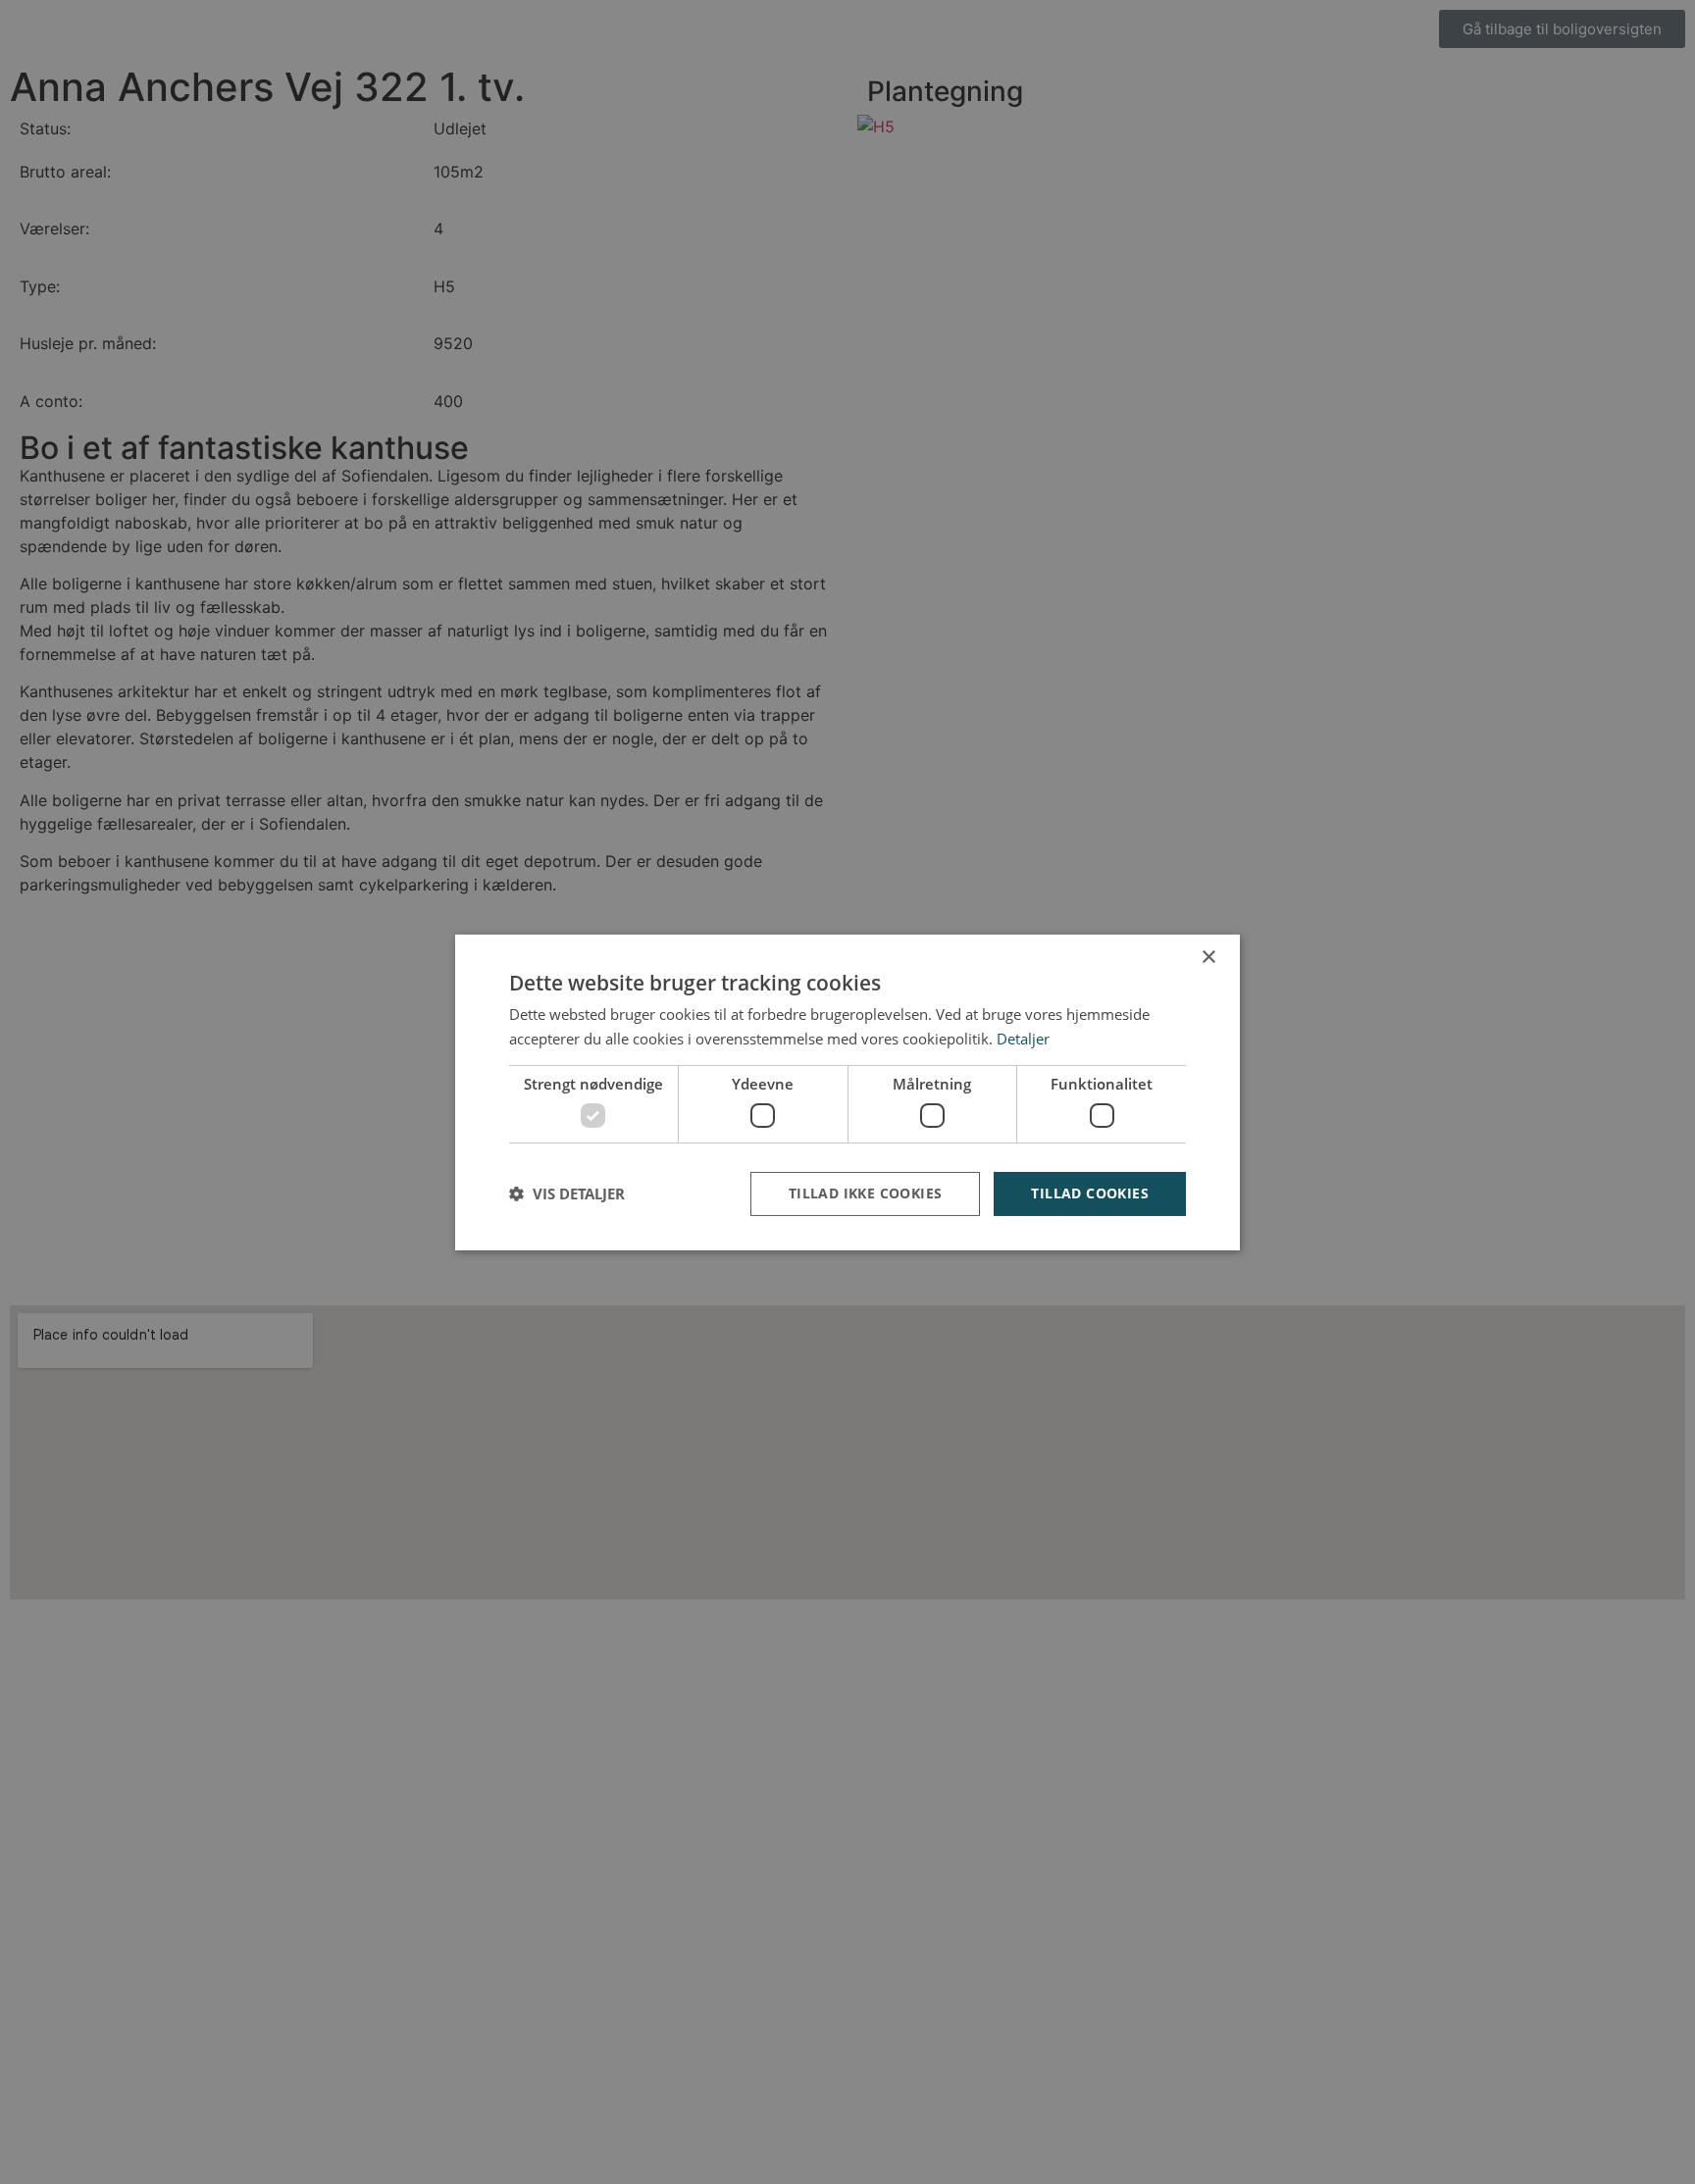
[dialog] (847, 1092)
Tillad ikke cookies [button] (866, 1193)
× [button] (1208, 957)
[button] (567, 1194)
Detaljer (1023, 1039)
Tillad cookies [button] (1090, 1193)
